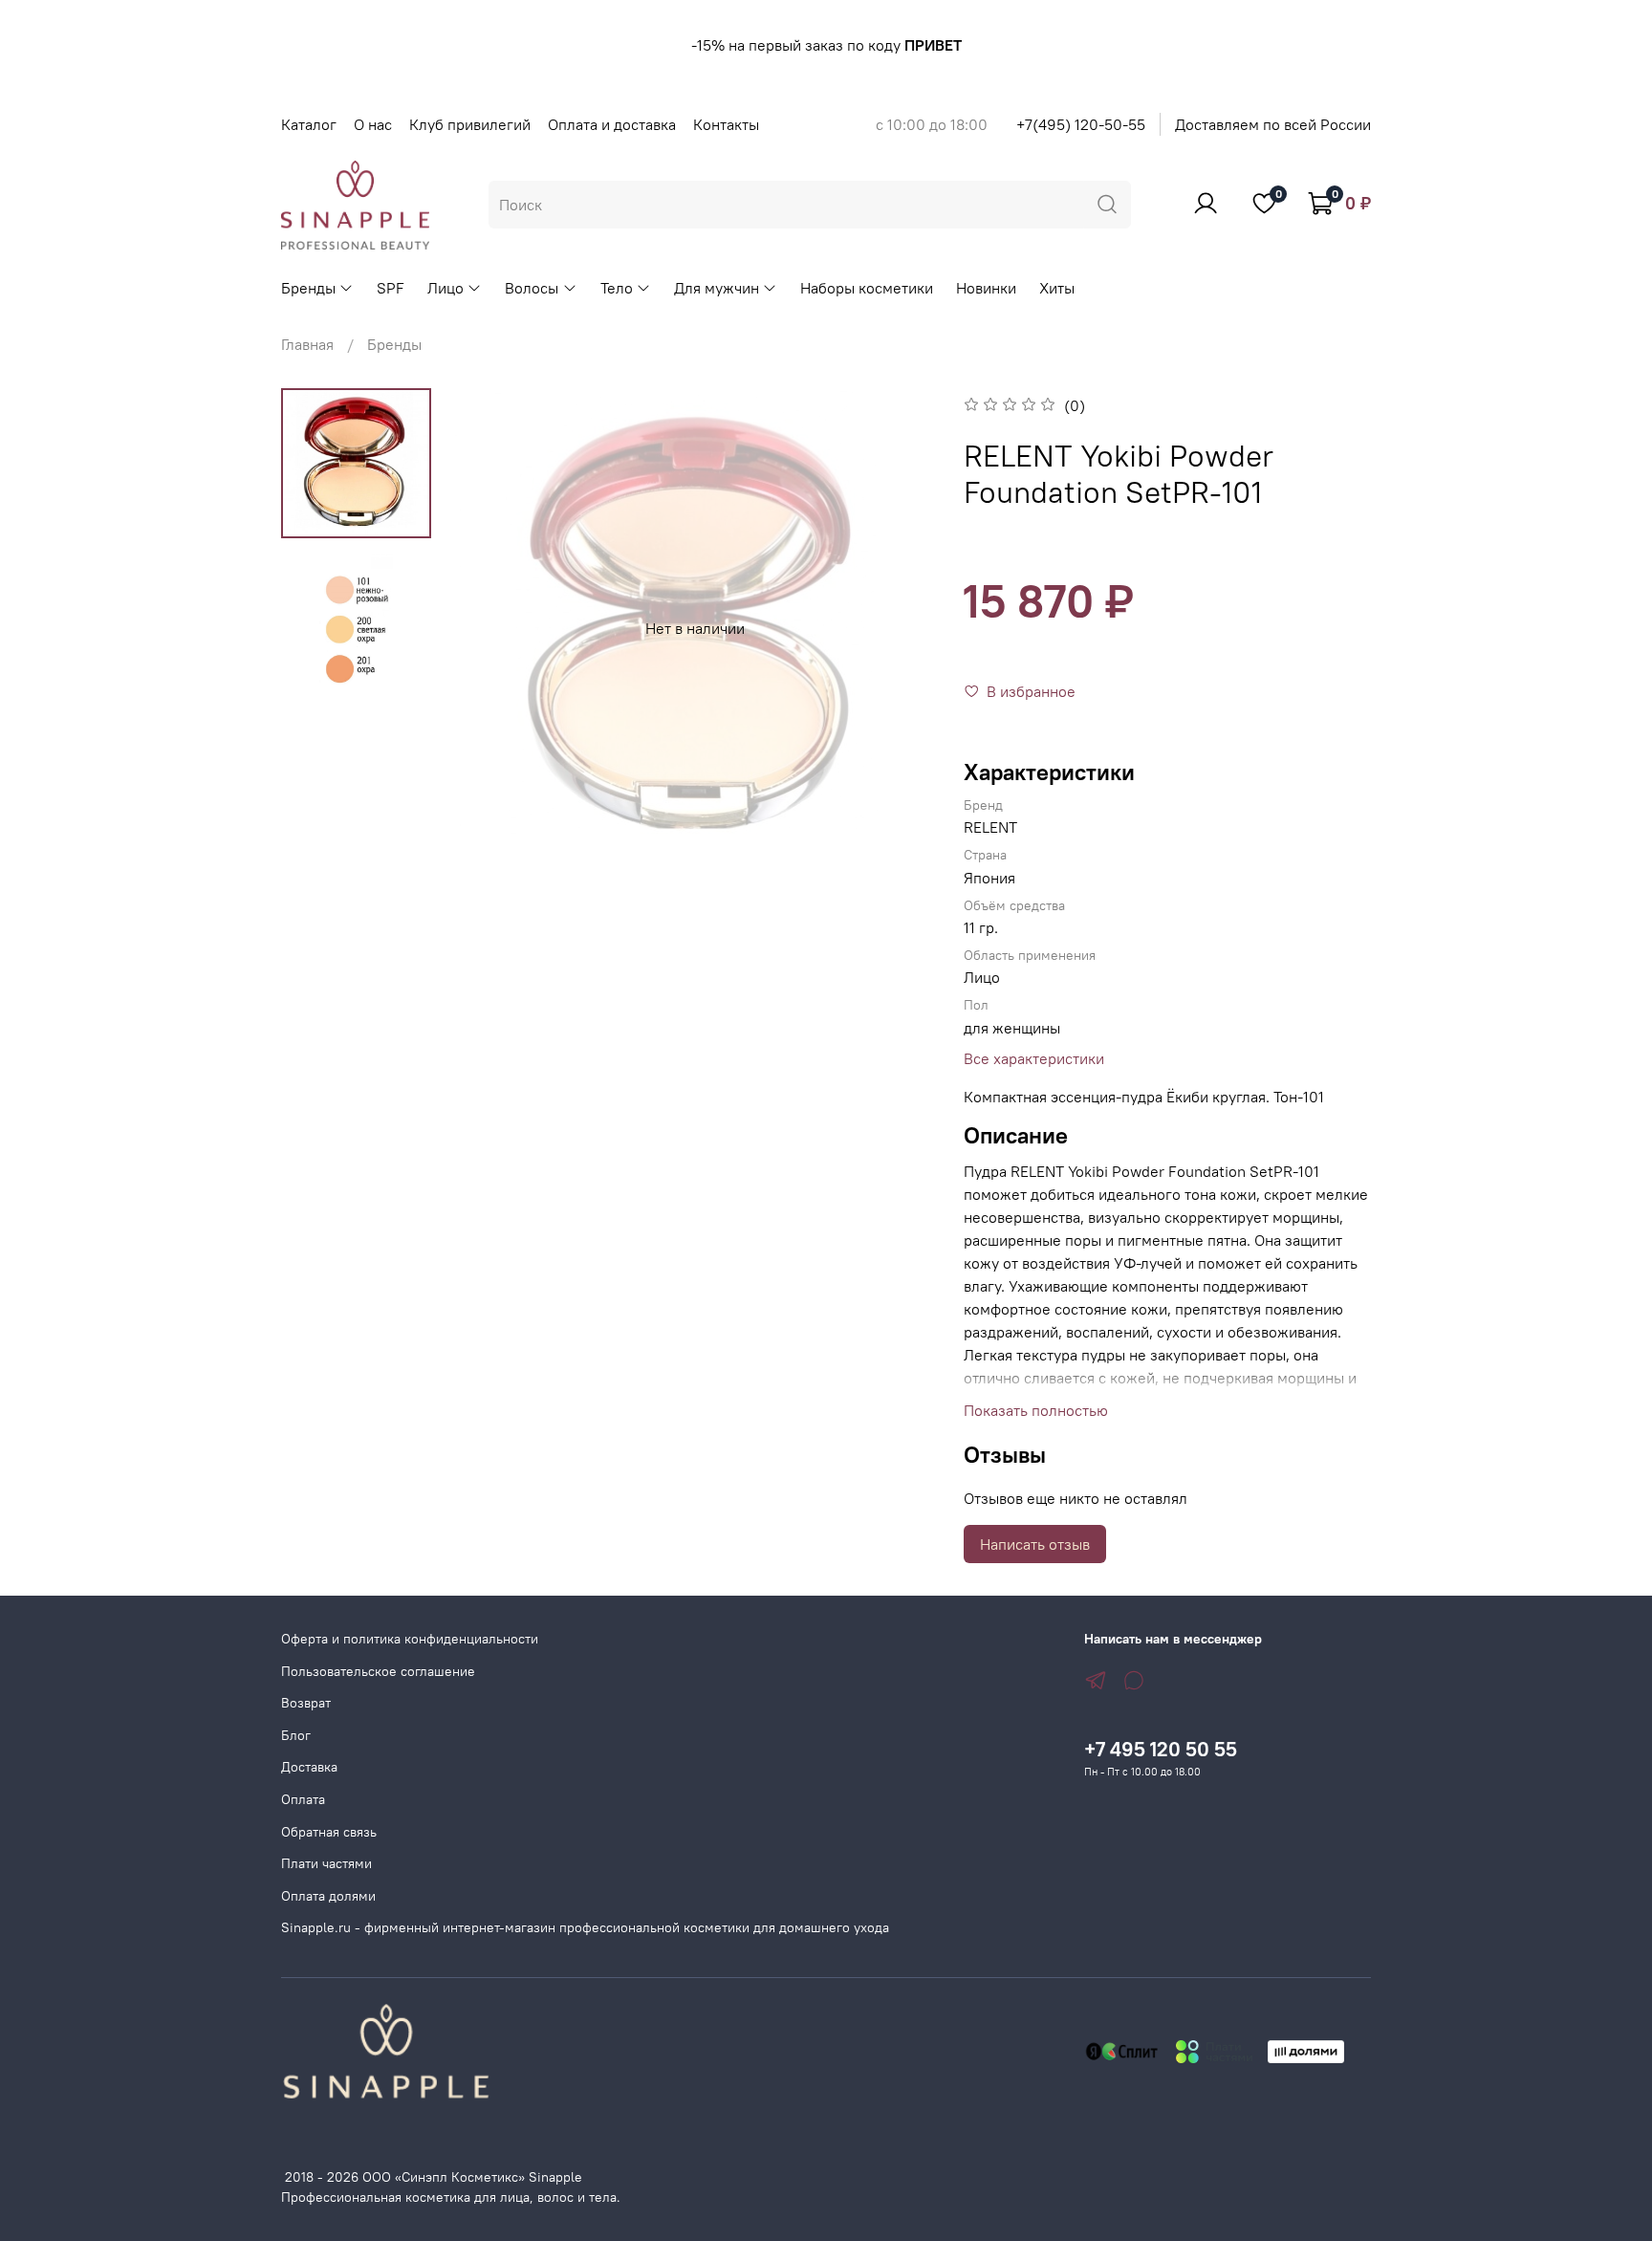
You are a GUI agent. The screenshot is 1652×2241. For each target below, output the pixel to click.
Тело (617, 288)
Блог (296, 1735)
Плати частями (326, 1863)
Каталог (309, 124)
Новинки (986, 288)
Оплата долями (328, 1896)
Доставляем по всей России (1273, 124)
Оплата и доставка (612, 124)
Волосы (532, 288)
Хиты (1057, 288)
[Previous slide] (493, 628)
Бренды (308, 288)
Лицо (446, 288)
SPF (391, 288)
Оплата (303, 1799)
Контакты (726, 124)
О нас (373, 124)
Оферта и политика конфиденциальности (410, 1639)
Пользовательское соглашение (378, 1671)
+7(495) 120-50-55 (1081, 124)
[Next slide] (897, 628)
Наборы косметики (867, 288)
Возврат (306, 1703)
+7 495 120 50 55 (1161, 1749)
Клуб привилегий (470, 124)
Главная (307, 344)
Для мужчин (717, 288)
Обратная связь (329, 1832)
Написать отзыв (1035, 1544)
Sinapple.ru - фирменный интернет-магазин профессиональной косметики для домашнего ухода (585, 1927)
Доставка (309, 1767)
